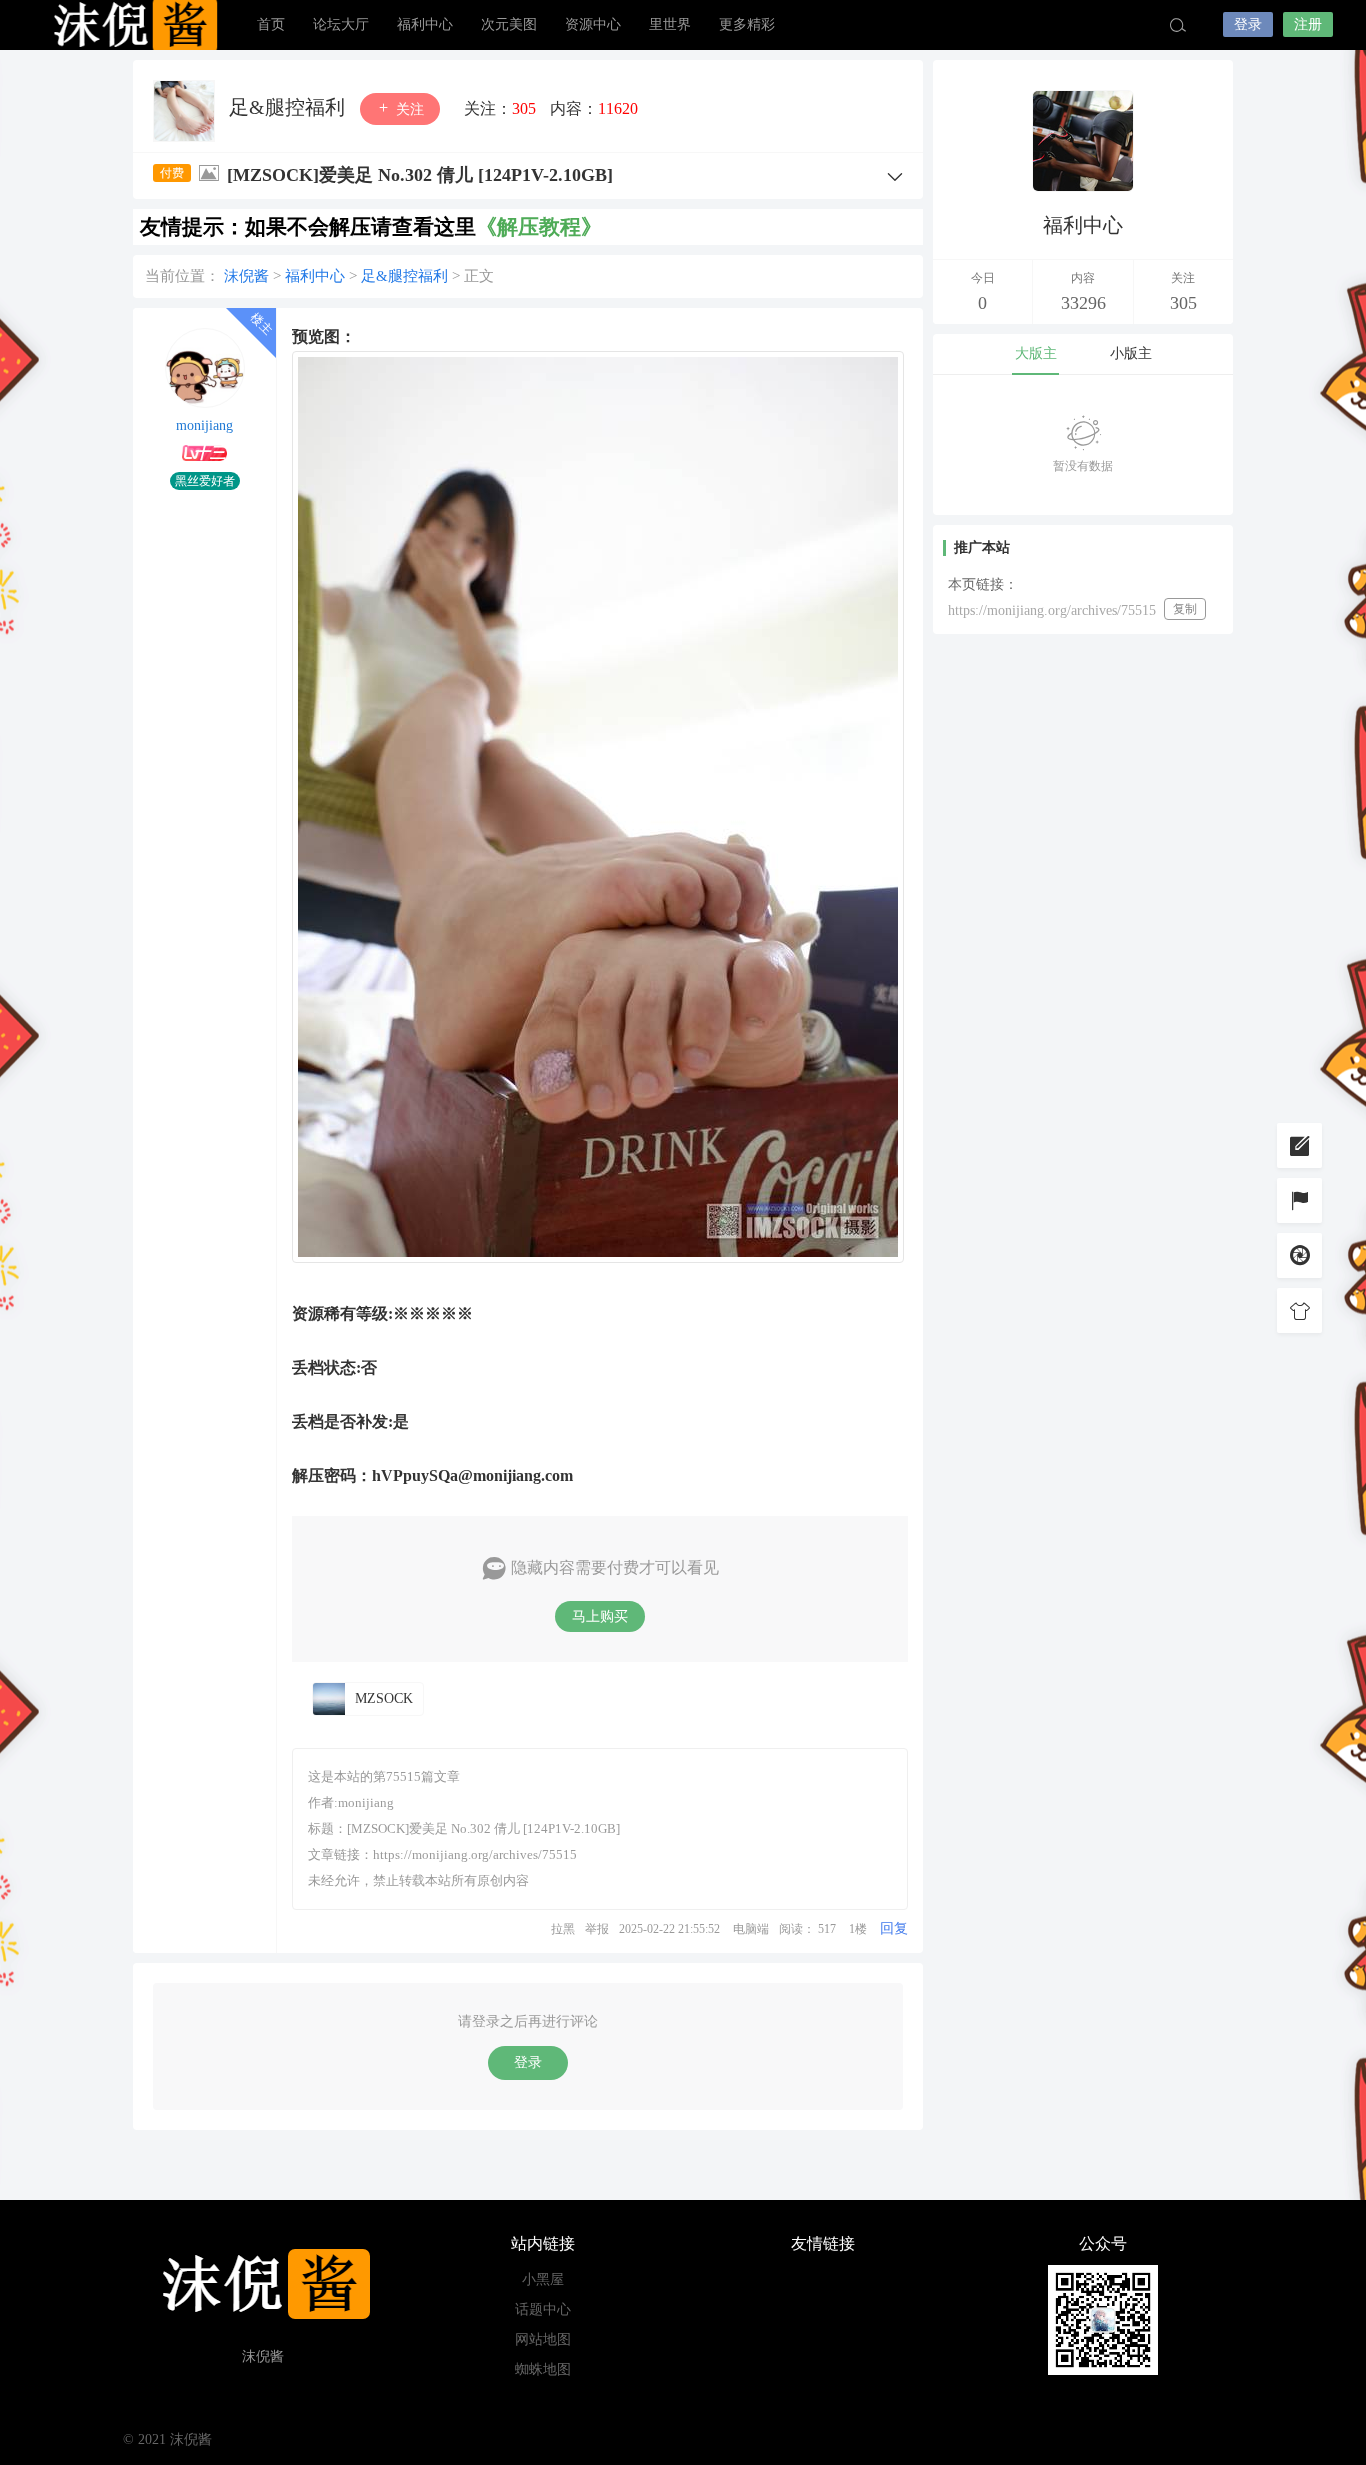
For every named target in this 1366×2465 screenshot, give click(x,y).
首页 (271, 24)
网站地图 (543, 2339)
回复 (894, 1928)
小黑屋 (543, 2279)
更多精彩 (747, 24)
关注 (408, 109)
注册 (1308, 24)
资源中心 (593, 24)
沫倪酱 (133, 25)
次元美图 (509, 24)
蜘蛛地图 (543, 2369)
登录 (1248, 24)
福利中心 (425, 24)
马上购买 (600, 1616)
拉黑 (563, 1929)
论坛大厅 (341, 24)
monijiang (204, 425)
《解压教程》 (539, 227)
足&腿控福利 (289, 107)
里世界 (670, 24)
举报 (597, 1929)
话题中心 (543, 2309)
